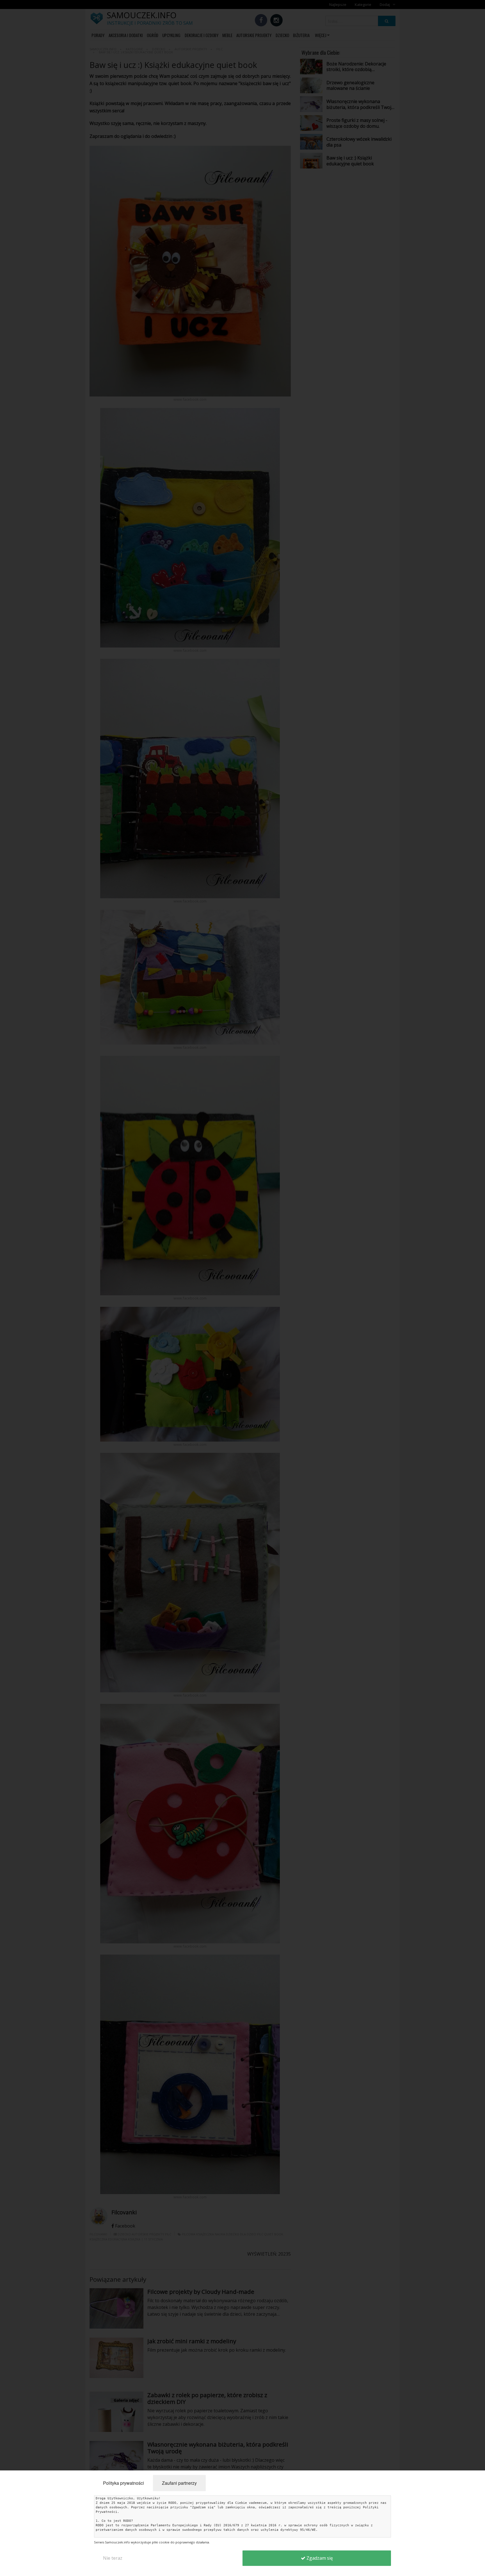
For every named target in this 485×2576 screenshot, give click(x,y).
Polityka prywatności (123, 2483)
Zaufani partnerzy (179, 2483)
